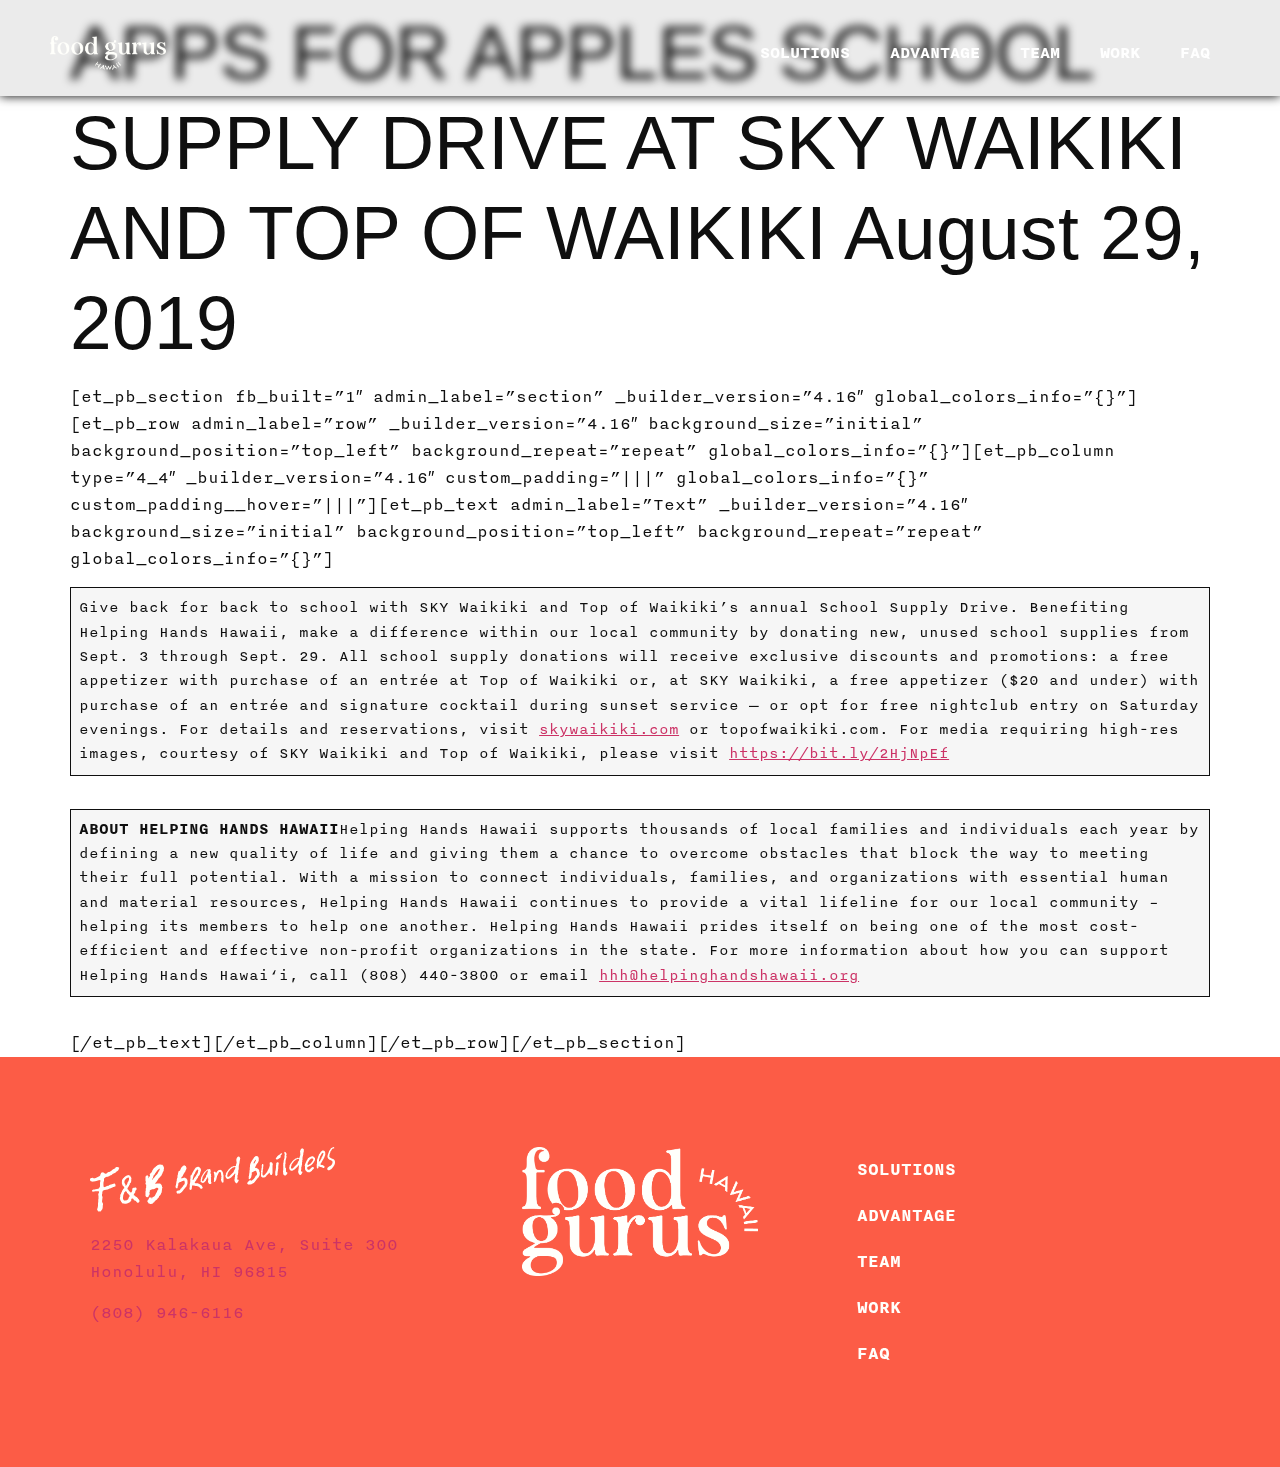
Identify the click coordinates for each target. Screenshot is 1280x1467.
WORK (1120, 53)
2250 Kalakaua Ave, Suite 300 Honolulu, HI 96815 (244, 1258)
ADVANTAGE (935, 53)
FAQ (1195, 53)
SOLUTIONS (805, 53)
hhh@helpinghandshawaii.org (729, 975)
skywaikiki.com (609, 729)
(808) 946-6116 (167, 1313)
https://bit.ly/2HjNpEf (839, 753)
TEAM (1040, 53)
